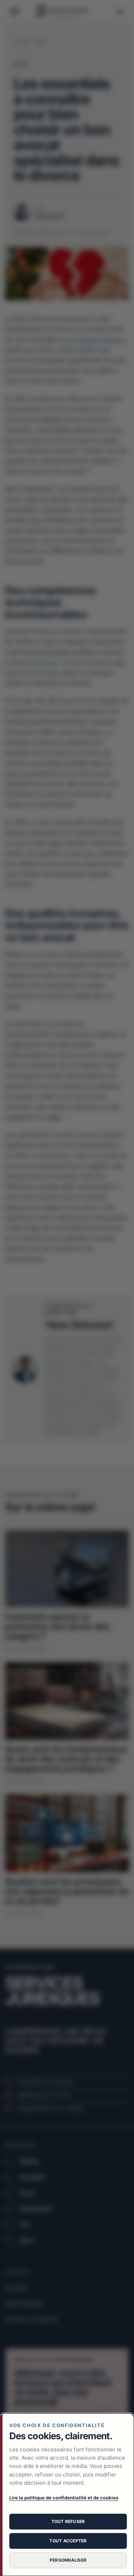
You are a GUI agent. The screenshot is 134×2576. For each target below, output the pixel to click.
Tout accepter (68, 2541)
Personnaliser (68, 2560)
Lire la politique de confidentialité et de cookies (64, 2498)
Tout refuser (68, 2521)
